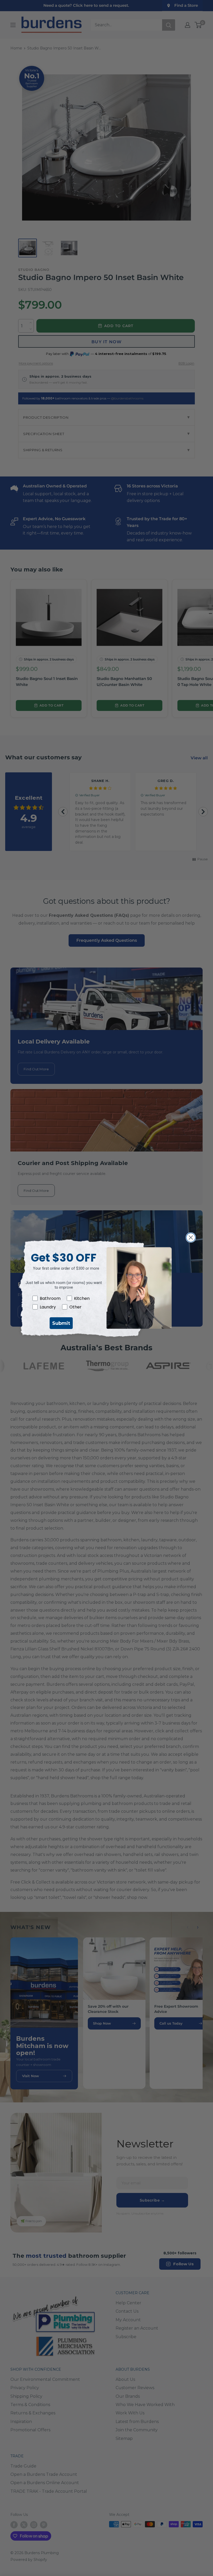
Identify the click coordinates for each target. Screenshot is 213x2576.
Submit (61, 1323)
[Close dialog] (191, 1238)
